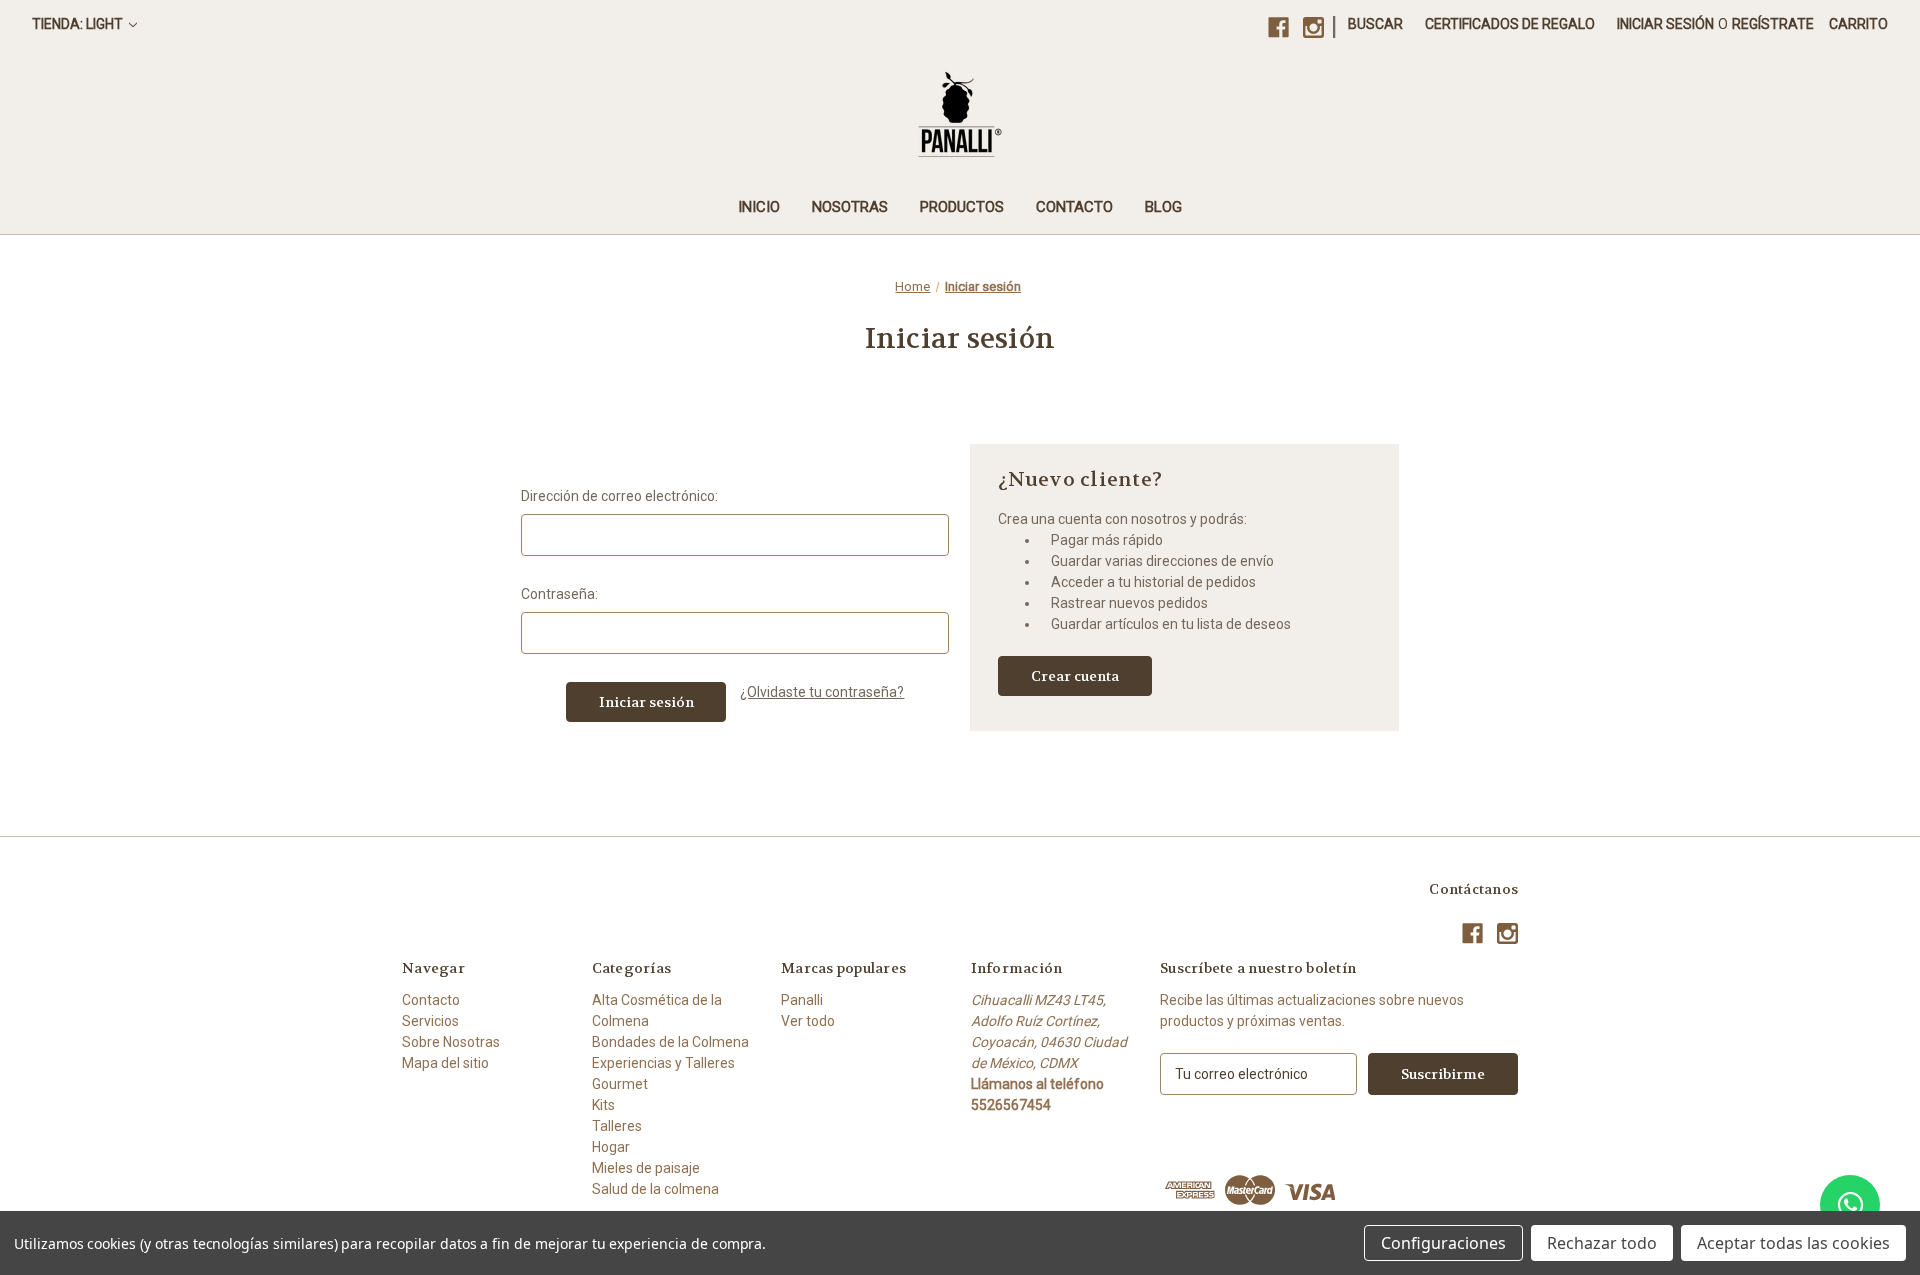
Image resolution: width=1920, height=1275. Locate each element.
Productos (962, 207)
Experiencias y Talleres (663, 1063)
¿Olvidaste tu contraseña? (822, 692)
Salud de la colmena (655, 1189)
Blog (1163, 207)
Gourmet (620, 1084)
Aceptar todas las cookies (1793, 1243)
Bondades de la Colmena (670, 1042)
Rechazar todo (1602, 1243)
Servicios (430, 1021)
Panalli (802, 1000)
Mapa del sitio (445, 1063)
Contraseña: (559, 594)
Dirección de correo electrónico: (619, 496)
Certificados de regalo (1510, 24)
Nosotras (850, 207)
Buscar (1375, 24)
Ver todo (808, 1021)
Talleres (617, 1126)
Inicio (759, 207)
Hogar (611, 1147)
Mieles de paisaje (646, 1168)
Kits (603, 1105)
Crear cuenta (1075, 676)
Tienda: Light (79, 24)
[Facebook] (1278, 27)
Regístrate (1773, 24)
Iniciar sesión (1665, 24)
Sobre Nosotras (451, 1042)
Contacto (1074, 207)
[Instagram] (1313, 27)
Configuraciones (1443, 1243)
